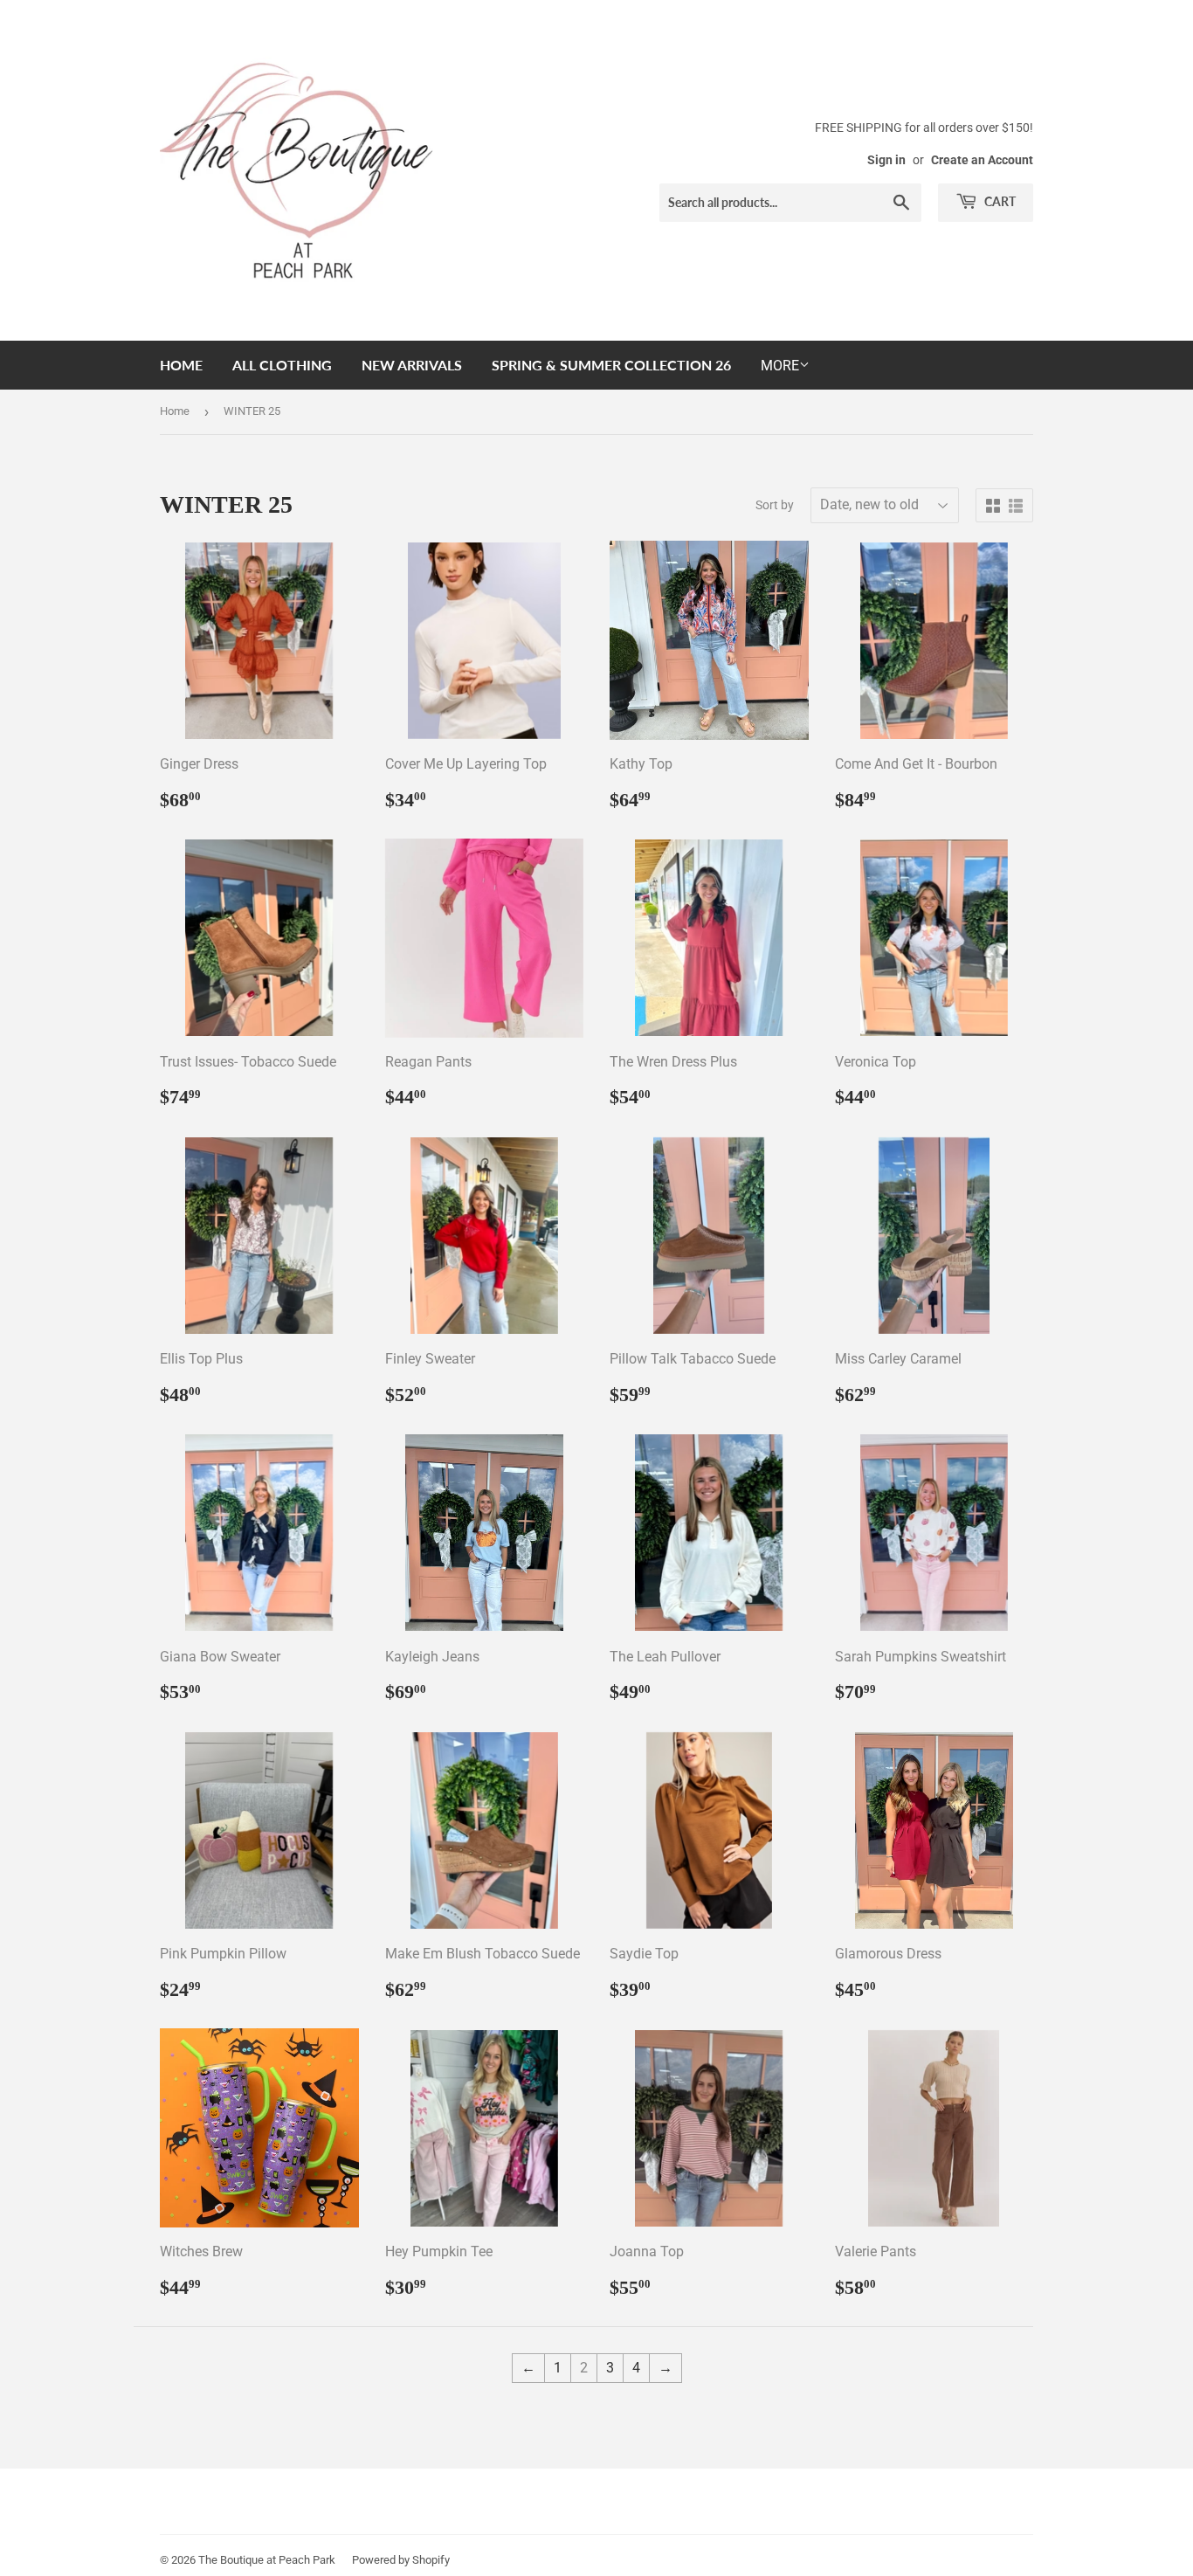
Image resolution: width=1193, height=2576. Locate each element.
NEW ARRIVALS (412, 365)
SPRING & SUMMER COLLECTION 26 (611, 365)
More (780, 366)
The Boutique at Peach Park (267, 2560)
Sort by (775, 505)
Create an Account (982, 160)
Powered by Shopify (401, 2560)
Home (181, 365)
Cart (999, 201)
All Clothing (282, 365)
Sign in (886, 160)
